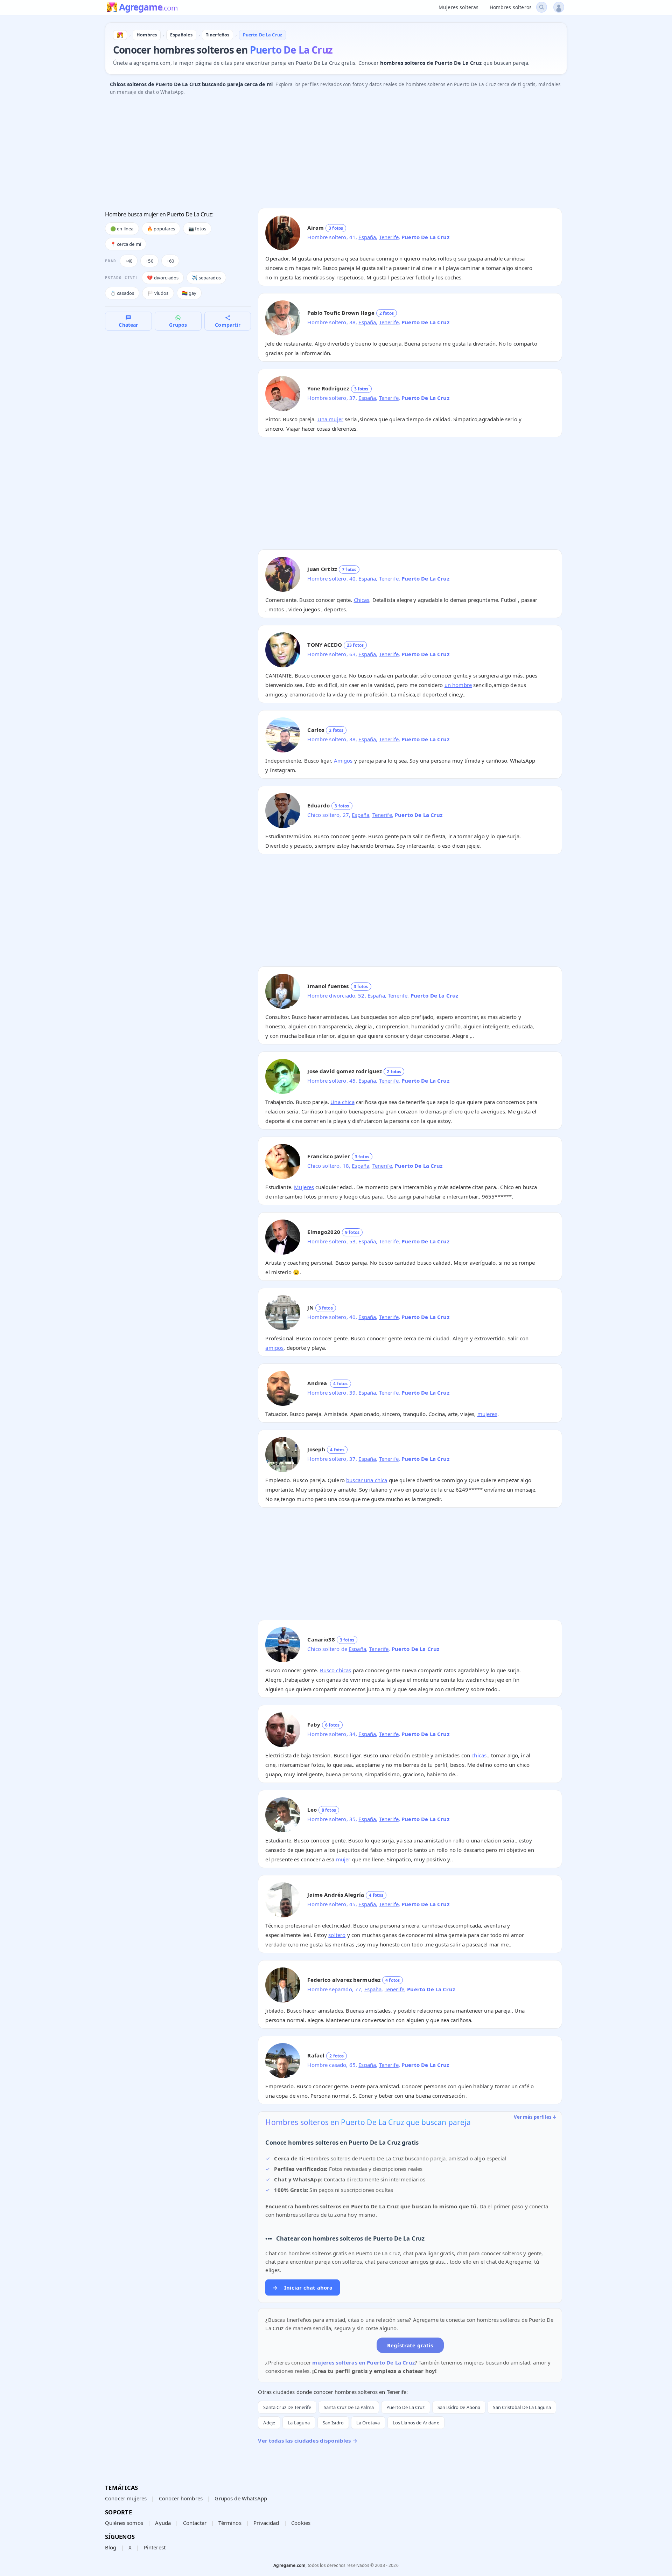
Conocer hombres (181, 2498)
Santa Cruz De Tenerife (287, 2407)
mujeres (487, 1414)
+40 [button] (129, 261)
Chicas (362, 600)
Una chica (342, 1102)
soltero (337, 1935)
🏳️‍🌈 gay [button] (189, 293)
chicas (479, 1755)
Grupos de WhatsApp (241, 2498)
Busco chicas (336, 1670)
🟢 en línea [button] (122, 229)
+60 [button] (170, 261)
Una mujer (330, 419)
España (367, 237)
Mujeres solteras (458, 7)
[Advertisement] (315, 154)
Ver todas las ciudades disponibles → (307, 2440)
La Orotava (368, 2423)
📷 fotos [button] (197, 229)
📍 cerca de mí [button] (126, 244)
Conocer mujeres (126, 2498)
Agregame (148, 8)
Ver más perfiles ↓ (535, 2117)
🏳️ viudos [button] (158, 293)
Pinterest (155, 2547)
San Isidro (333, 2423)
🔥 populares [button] (161, 229)
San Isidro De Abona (459, 2407)
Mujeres (304, 1187)
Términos (230, 2523)
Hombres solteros (511, 7)
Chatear (128, 325)
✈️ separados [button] (206, 278)
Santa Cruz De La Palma (349, 2407)
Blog (111, 2547)
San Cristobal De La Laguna (522, 2407)
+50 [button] (149, 261)
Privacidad (266, 2523)
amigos (274, 1348)
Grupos (178, 325)
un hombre (458, 685)
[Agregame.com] (120, 35)
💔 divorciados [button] (163, 278)
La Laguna (299, 2423)
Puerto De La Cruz (406, 2407)
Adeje (269, 2423)
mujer (343, 1859)
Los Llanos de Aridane (416, 2423)
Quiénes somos (124, 2523)
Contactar (195, 2523)
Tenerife (389, 237)
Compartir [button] (227, 325)
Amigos (343, 761)
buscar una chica (367, 1480)
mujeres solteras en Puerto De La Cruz (363, 2362)
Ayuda (163, 2523)
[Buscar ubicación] (542, 7)
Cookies (301, 2523)
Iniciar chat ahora (303, 2287)
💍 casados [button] (122, 293)
